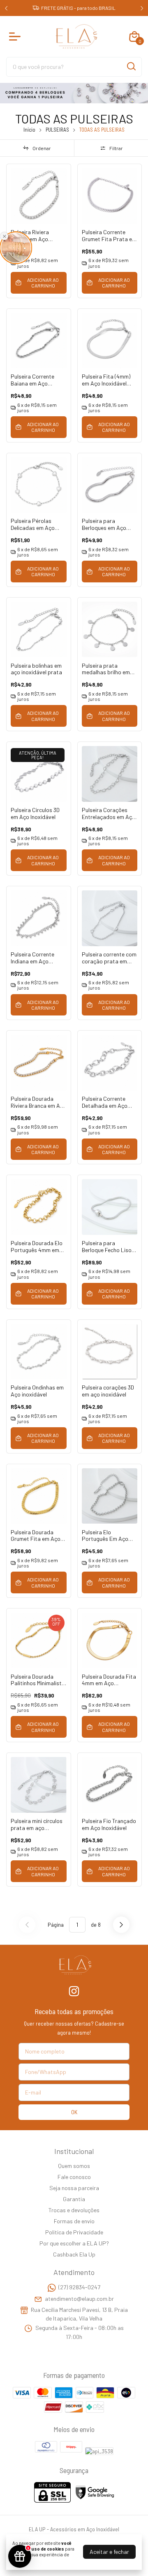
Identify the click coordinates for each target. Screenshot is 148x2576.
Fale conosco (74, 2177)
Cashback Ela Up (74, 2254)
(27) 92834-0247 (79, 2287)
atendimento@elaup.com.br (79, 2299)
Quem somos (74, 2166)
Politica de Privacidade (74, 2232)
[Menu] (16, 37)
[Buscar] (131, 66)
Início (29, 130)
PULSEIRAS (57, 130)
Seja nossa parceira (74, 2188)
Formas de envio (74, 2221)
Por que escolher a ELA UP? (74, 2243)
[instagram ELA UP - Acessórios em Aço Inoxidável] (74, 1991)
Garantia (74, 2199)
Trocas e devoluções (74, 2210)
